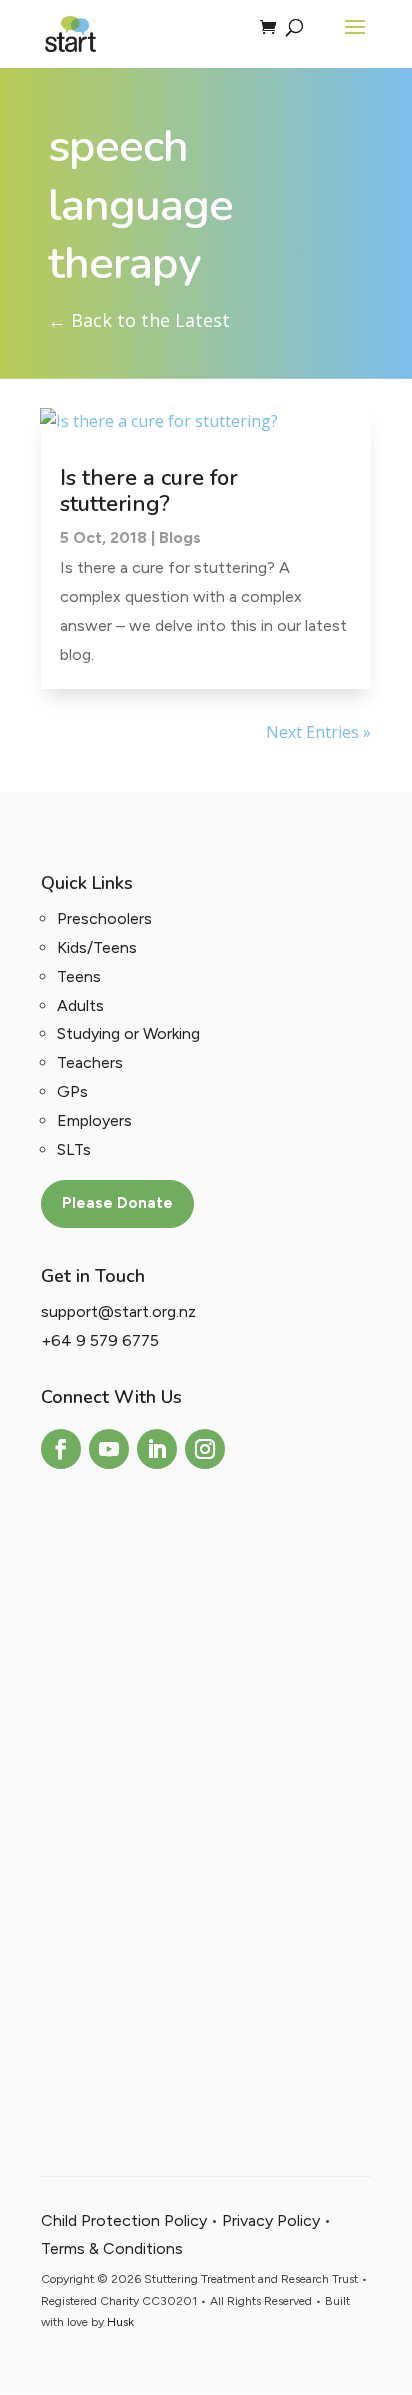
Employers (94, 1120)
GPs (72, 1091)
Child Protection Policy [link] (124, 2220)
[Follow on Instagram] (205, 1449)
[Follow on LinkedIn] (157, 1449)
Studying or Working (128, 1033)
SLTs (74, 1149)
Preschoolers (104, 918)
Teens (79, 976)
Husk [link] (120, 2322)
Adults (80, 1005)
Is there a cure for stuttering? (149, 491)
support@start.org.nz (118, 1311)
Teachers (90, 1062)
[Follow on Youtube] (109, 1449)
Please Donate (117, 1203)
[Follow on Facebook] (61, 1449)
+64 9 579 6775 (100, 1340)
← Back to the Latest (139, 320)
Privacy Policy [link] (271, 2220)
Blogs (180, 537)
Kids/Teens (97, 947)
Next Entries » (318, 732)
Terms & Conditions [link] (112, 2248)
